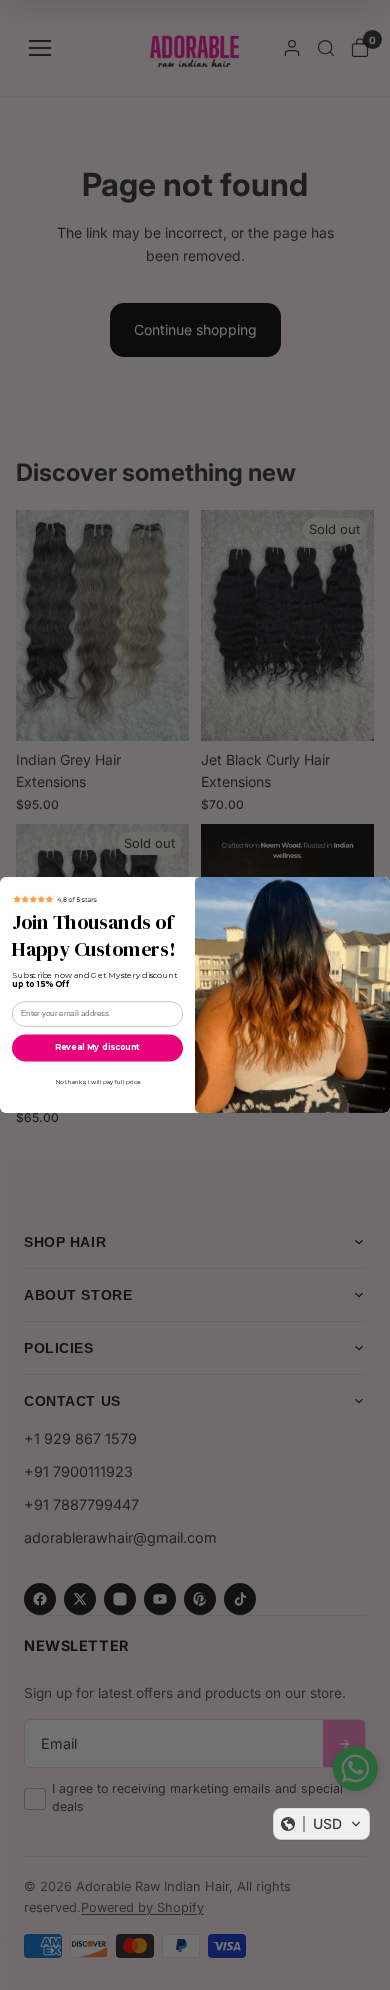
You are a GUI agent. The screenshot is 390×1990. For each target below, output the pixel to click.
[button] (321, 1824)
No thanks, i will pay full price (98, 1083)
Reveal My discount (97, 1048)
